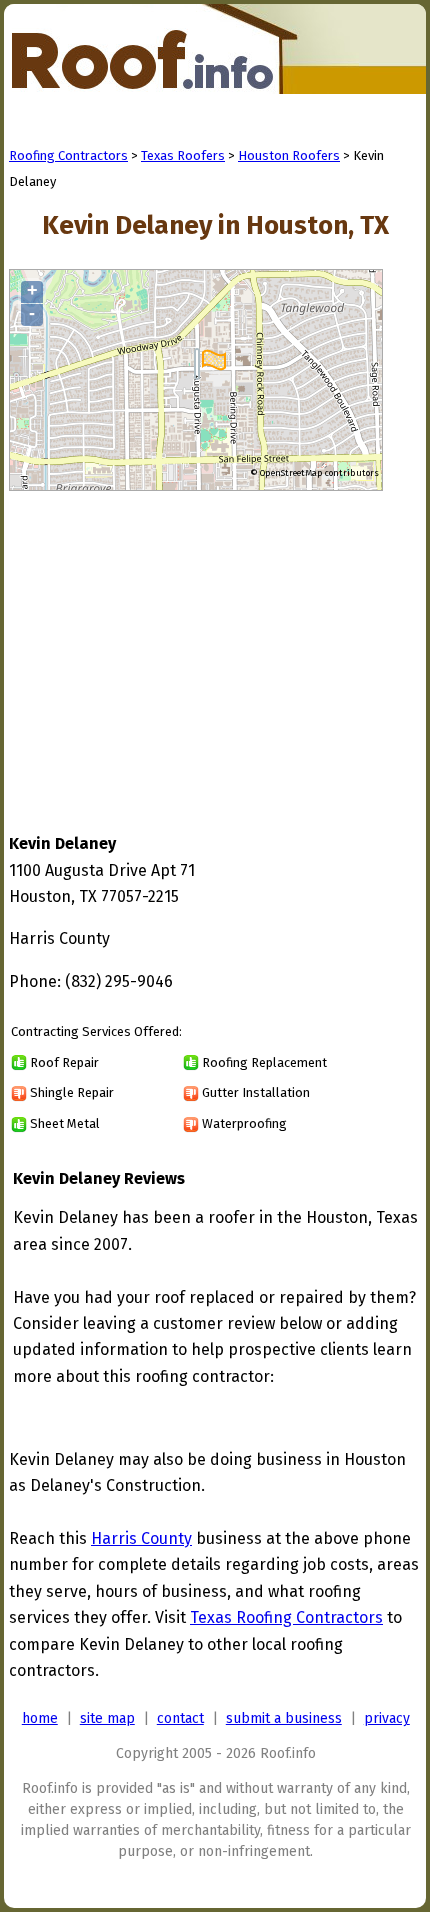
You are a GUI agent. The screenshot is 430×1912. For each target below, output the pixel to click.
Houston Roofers (289, 155)
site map (107, 1718)
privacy (387, 1718)
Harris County (141, 1538)
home (40, 1718)
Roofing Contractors (68, 155)
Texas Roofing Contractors (286, 1617)
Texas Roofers (183, 155)
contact (180, 1718)
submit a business (284, 1718)
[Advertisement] (177, 643)
